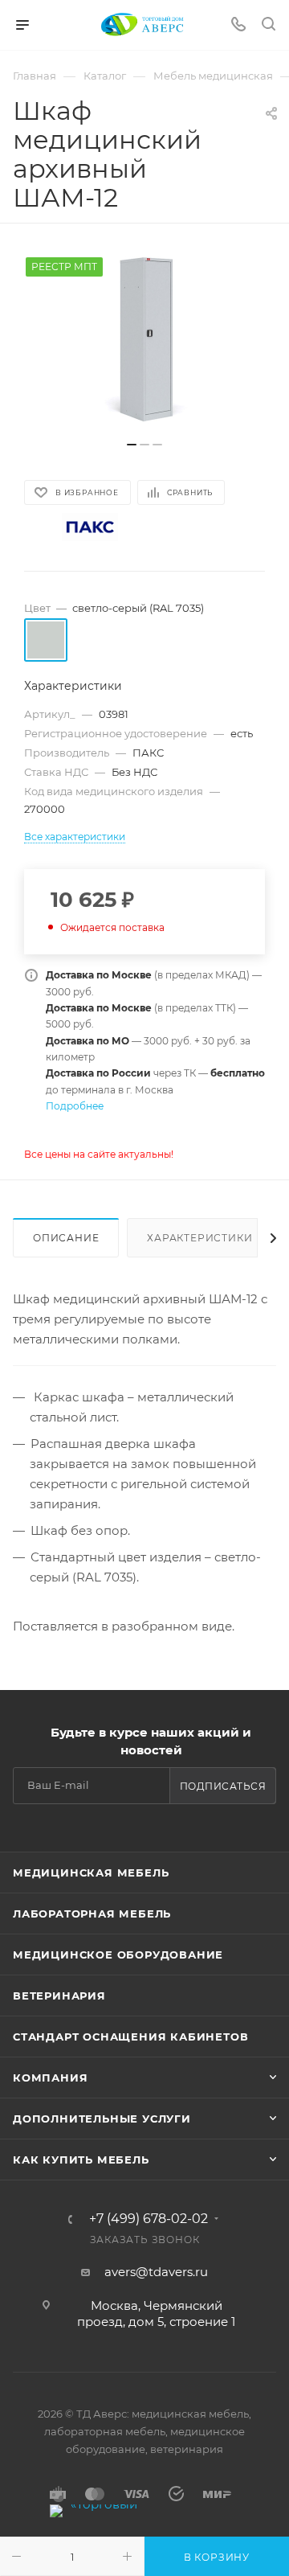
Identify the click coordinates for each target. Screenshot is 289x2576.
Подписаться (223, 1786)
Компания (50, 2078)
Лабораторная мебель (92, 1914)
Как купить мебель (81, 2160)
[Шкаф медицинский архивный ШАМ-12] (144, 340)
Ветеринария (59, 1996)
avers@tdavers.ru (156, 2272)
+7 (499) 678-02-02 (149, 2219)
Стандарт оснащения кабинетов (130, 2037)
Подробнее (75, 1106)
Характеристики (199, 1238)
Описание (66, 1238)
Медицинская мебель (91, 1873)
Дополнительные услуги (102, 2119)
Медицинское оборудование (118, 1955)
